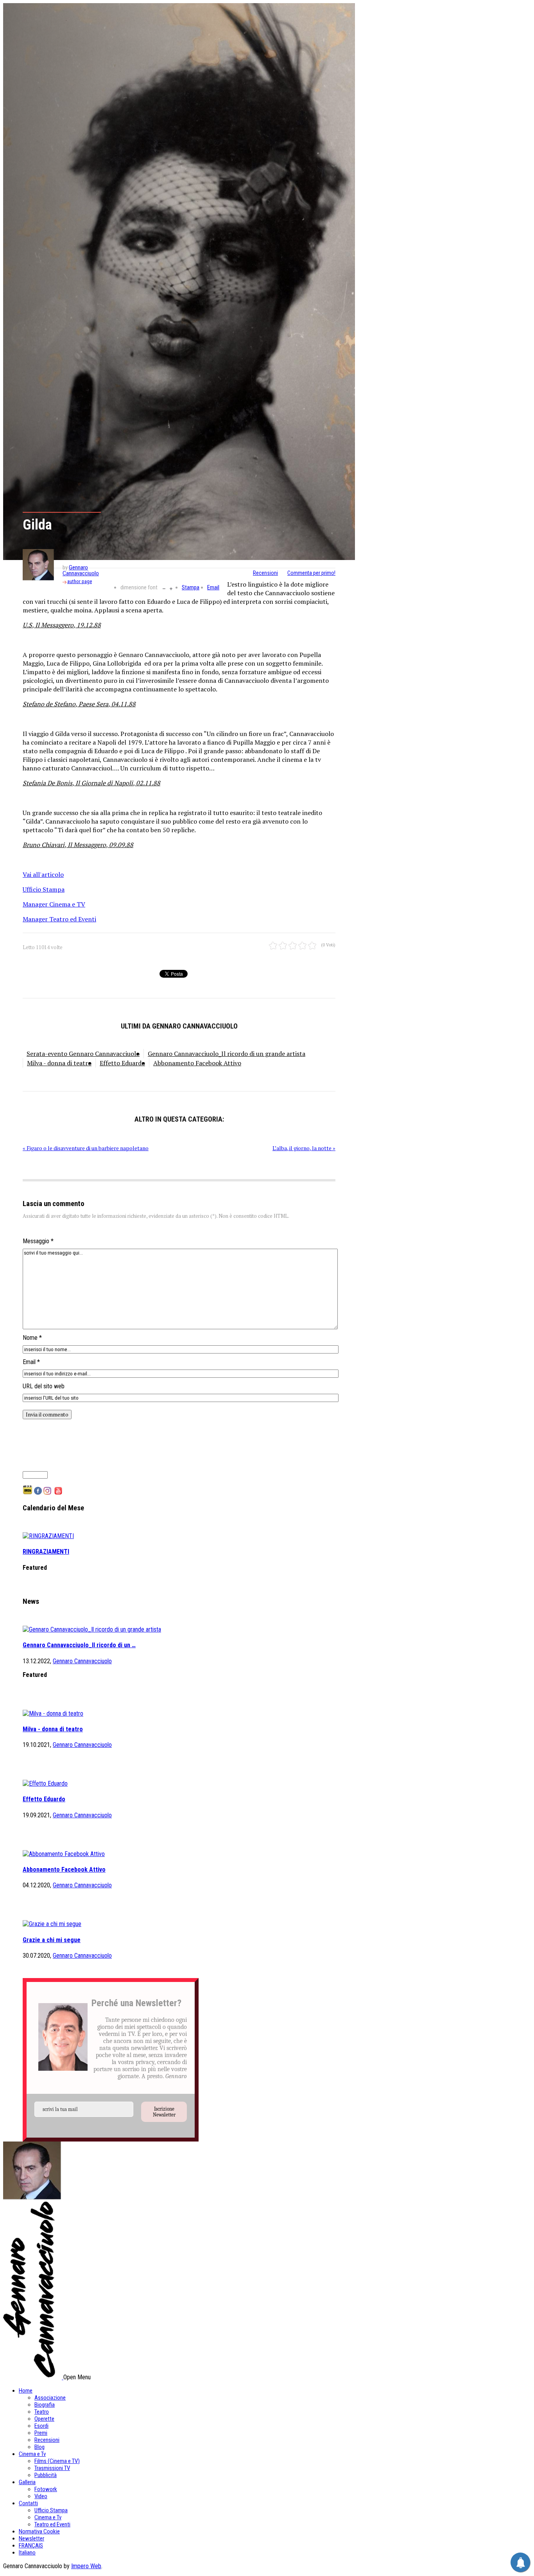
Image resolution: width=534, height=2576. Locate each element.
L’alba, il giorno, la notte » (304, 1148)
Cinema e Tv (32, 2454)
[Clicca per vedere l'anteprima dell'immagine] (179, 282)
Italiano (27, 2553)
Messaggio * (38, 1241)
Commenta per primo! (311, 573)
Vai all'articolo (43, 874)
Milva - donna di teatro (59, 1063)
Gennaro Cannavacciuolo (81, 570)
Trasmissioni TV (52, 2468)
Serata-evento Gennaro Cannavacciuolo (83, 1054)
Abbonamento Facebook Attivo (197, 1063)
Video (41, 2496)
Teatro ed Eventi (52, 2524)
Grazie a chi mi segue (52, 1940)
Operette (44, 2419)
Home (26, 2391)
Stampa (191, 587)
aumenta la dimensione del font (171, 588)
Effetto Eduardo (122, 1063)
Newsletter (31, 2538)
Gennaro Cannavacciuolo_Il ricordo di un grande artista (227, 1054)
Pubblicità (46, 2475)
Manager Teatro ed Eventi (59, 919)
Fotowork (46, 2489)
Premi (41, 2433)
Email (213, 587)
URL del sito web (44, 1386)
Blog (39, 2447)
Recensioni (265, 573)
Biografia (45, 2405)
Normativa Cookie (39, 2531)
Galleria (27, 2482)
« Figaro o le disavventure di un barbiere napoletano (86, 1148)
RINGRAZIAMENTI (46, 1552)
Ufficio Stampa (44, 889)
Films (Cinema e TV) (57, 2461)
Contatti (28, 2503)
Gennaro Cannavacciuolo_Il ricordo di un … (79, 1645)
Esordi (41, 2426)
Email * (31, 1362)
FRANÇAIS (31, 2545)
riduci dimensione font (164, 588)
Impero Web (86, 2566)
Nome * (32, 1338)
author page (80, 581)
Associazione (50, 2398)
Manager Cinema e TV (54, 904)
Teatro (42, 2412)
